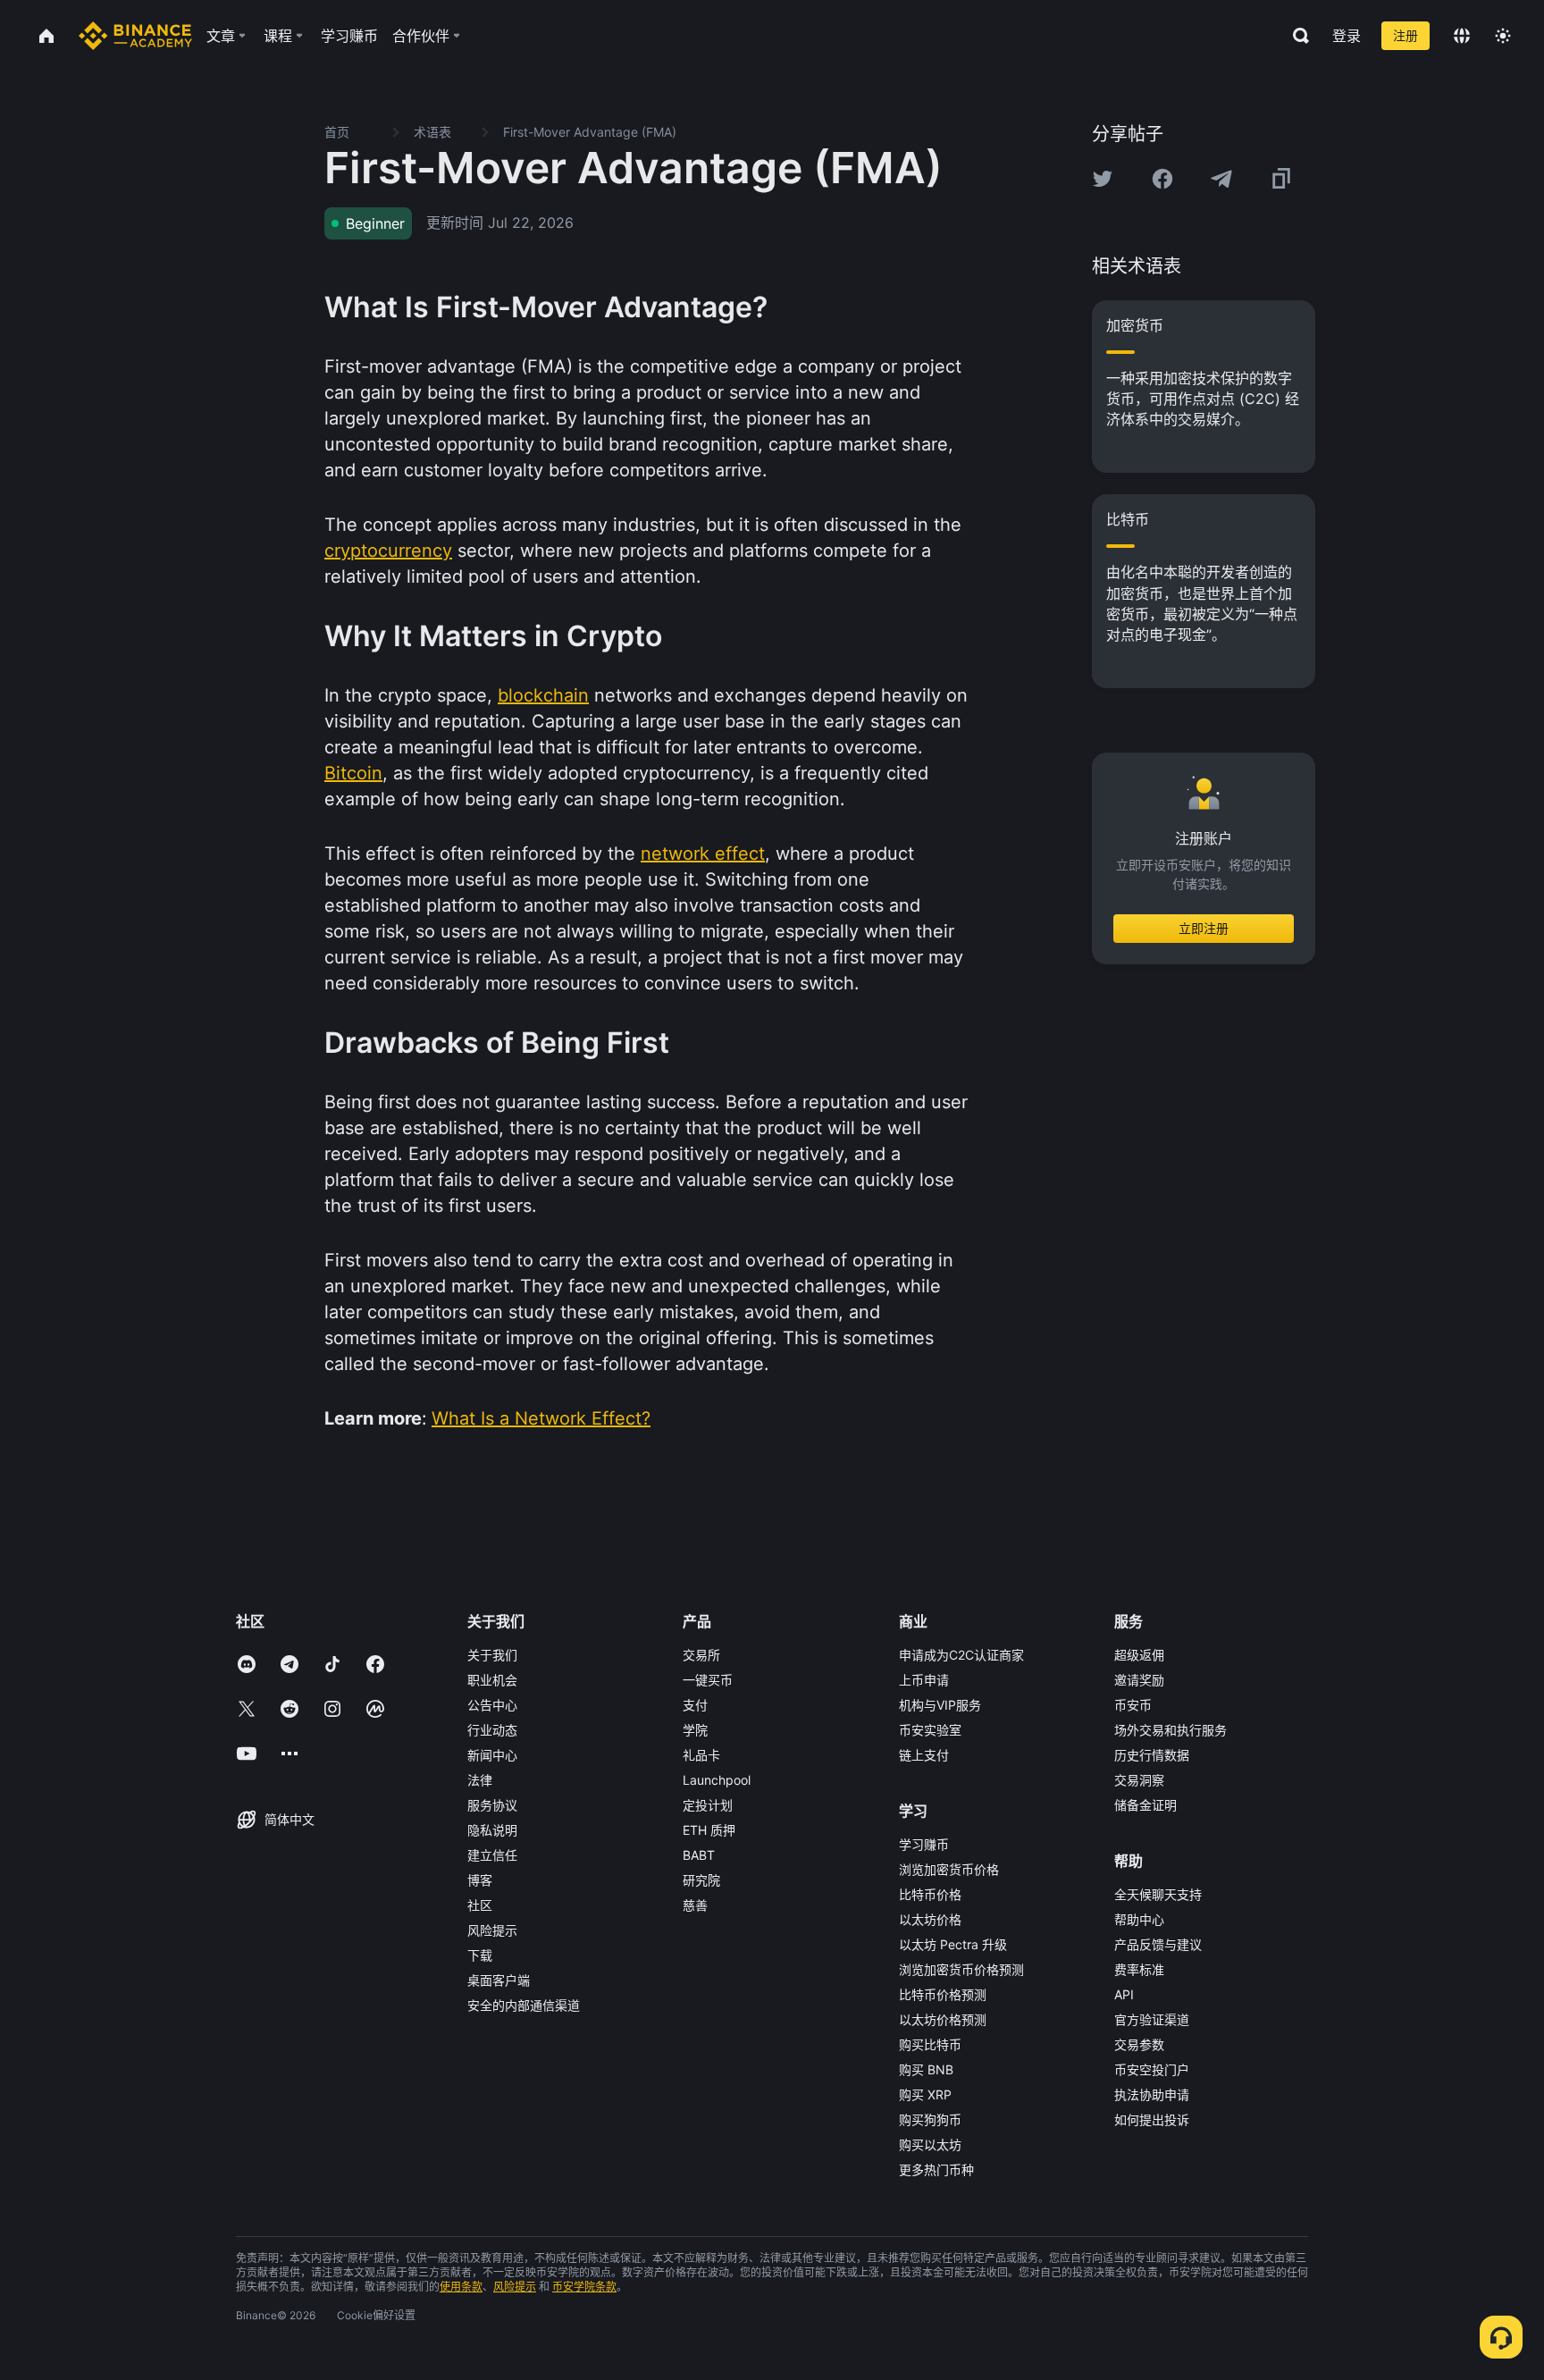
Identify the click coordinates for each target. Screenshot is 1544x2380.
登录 (1347, 36)
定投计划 (708, 1805)
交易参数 (1139, 2044)
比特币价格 (930, 1894)
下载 (480, 1955)
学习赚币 (924, 1844)
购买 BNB (926, 2069)
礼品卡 (701, 1755)
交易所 (701, 1655)
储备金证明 (1145, 1805)
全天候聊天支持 (1158, 1894)
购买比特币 (930, 2044)
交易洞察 (1139, 1780)
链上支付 (924, 1755)
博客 (480, 1880)
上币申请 (924, 1680)
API (1124, 1994)
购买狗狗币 (930, 2119)
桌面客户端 (499, 1980)
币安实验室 (930, 1730)
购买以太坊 (930, 2145)
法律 (480, 1780)
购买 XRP (925, 2094)
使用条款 (461, 2287)
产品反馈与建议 (1158, 1944)
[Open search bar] (1296, 36)
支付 (695, 1705)
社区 (480, 1905)
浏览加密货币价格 (949, 1869)
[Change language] (1462, 36)
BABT (699, 1855)
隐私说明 (492, 1830)
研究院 (701, 1880)
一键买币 (708, 1680)
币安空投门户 (1152, 2069)
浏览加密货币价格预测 (961, 1969)
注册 (1406, 35)
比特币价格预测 (943, 1994)
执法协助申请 (1152, 2094)
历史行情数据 (1152, 1755)
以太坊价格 (930, 1919)
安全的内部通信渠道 (524, 2005)
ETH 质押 (709, 1830)
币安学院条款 (584, 2287)
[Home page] (135, 36)
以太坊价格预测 (943, 2019)
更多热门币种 (936, 2170)
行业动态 (492, 1730)
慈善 (695, 1905)
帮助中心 (1139, 1919)
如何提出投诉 (1152, 2119)
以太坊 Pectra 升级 (953, 1944)
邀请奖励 (1139, 1680)
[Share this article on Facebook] (1162, 179)
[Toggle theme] (1503, 36)
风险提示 (492, 1930)
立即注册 (1204, 928)
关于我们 (492, 1655)
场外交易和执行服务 (1171, 1730)
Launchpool (717, 1780)
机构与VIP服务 (940, 1705)
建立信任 (492, 1855)
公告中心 (492, 1705)
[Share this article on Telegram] (1221, 179)
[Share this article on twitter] (1103, 179)
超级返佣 (1139, 1655)
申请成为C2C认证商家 (961, 1655)
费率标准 (1139, 1969)
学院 (695, 1730)
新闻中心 (492, 1755)
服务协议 (492, 1805)
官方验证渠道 (1152, 2019)
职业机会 (492, 1680)
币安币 (1133, 1705)
